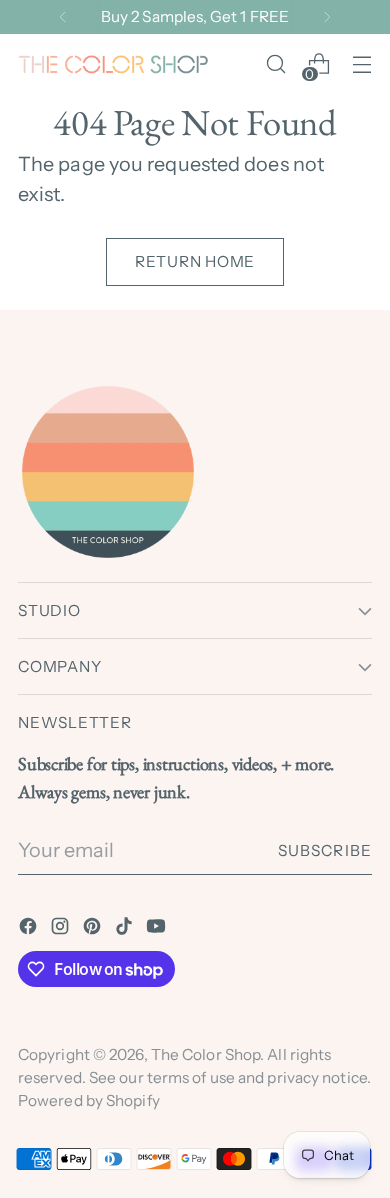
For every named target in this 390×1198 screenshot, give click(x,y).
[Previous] (63, 17)
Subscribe (325, 850)
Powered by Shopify (89, 1100)
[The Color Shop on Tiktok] (126, 930)
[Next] (327, 17)
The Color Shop (205, 1054)
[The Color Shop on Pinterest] (94, 930)
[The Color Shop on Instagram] (62, 930)
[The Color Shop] (113, 64)
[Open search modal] (275, 64)
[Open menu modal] (361, 64)
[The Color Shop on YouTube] (158, 930)
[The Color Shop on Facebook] (30, 930)
